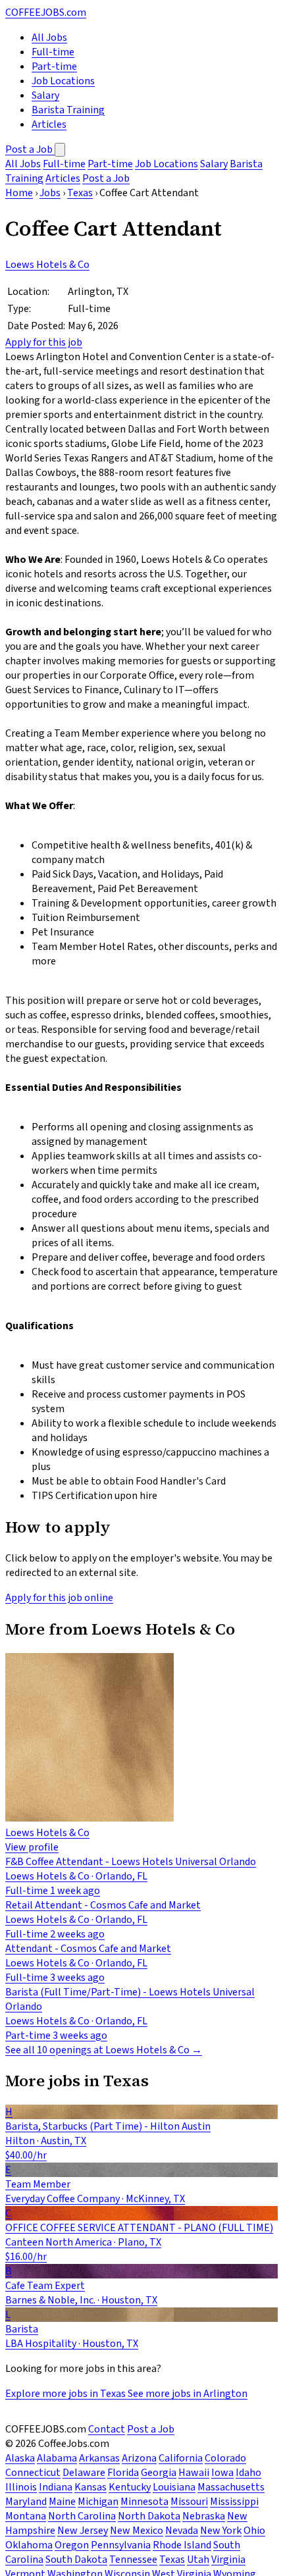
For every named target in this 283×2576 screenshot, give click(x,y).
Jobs (50, 193)
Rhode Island (182, 2545)
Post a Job (30, 149)
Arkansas (99, 2458)
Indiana (56, 2487)
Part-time (54, 66)
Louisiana (174, 2487)
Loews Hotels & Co (47, 265)
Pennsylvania (121, 2545)
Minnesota (144, 2502)
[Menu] (60, 150)
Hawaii (194, 2473)
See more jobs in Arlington (188, 2394)
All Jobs (49, 38)
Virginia (228, 2560)
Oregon (72, 2545)
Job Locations (63, 81)
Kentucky (130, 2487)
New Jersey (83, 2531)
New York (221, 2531)
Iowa (222, 2473)
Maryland (26, 2502)
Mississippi (234, 2502)
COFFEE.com (46, 13)
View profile (32, 1847)
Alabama (57, 2458)
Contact (107, 2429)
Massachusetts (231, 2487)
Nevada (182, 2531)
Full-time (53, 52)
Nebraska (204, 2516)
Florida (123, 2473)
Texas (80, 193)
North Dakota (149, 2516)
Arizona (139, 2458)
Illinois (21, 2487)
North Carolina (82, 2516)
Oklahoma (29, 2545)
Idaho (248, 2473)
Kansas (90, 2487)
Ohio (254, 2531)
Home (19, 193)
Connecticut (33, 2473)
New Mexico (137, 2531)
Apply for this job (44, 342)
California (181, 2458)
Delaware (84, 2473)
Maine (62, 2502)
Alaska (20, 2458)
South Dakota (76, 2560)
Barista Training (68, 110)
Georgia (159, 2473)
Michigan (98, 2502)
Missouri (189, 2502)
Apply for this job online (59, 1598)
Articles (49, 124)
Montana (26, 2516)
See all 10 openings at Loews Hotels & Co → (104, 2050)
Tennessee (133, 2560)
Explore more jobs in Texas (66, 2394)
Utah (198, 2560)
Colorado (225, 2458)
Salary (45, 95)
